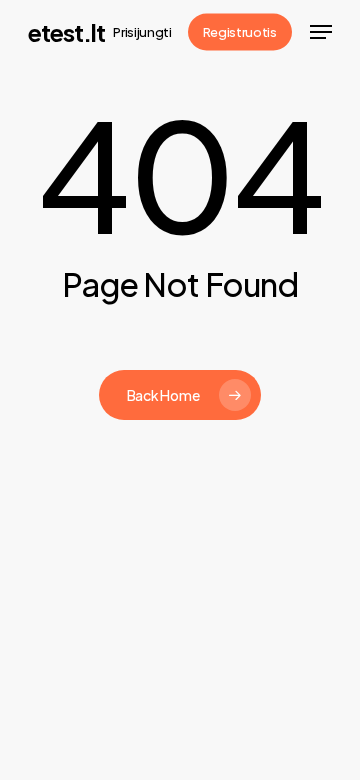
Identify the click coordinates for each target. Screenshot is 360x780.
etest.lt (66, 32)
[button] (321, 32)
